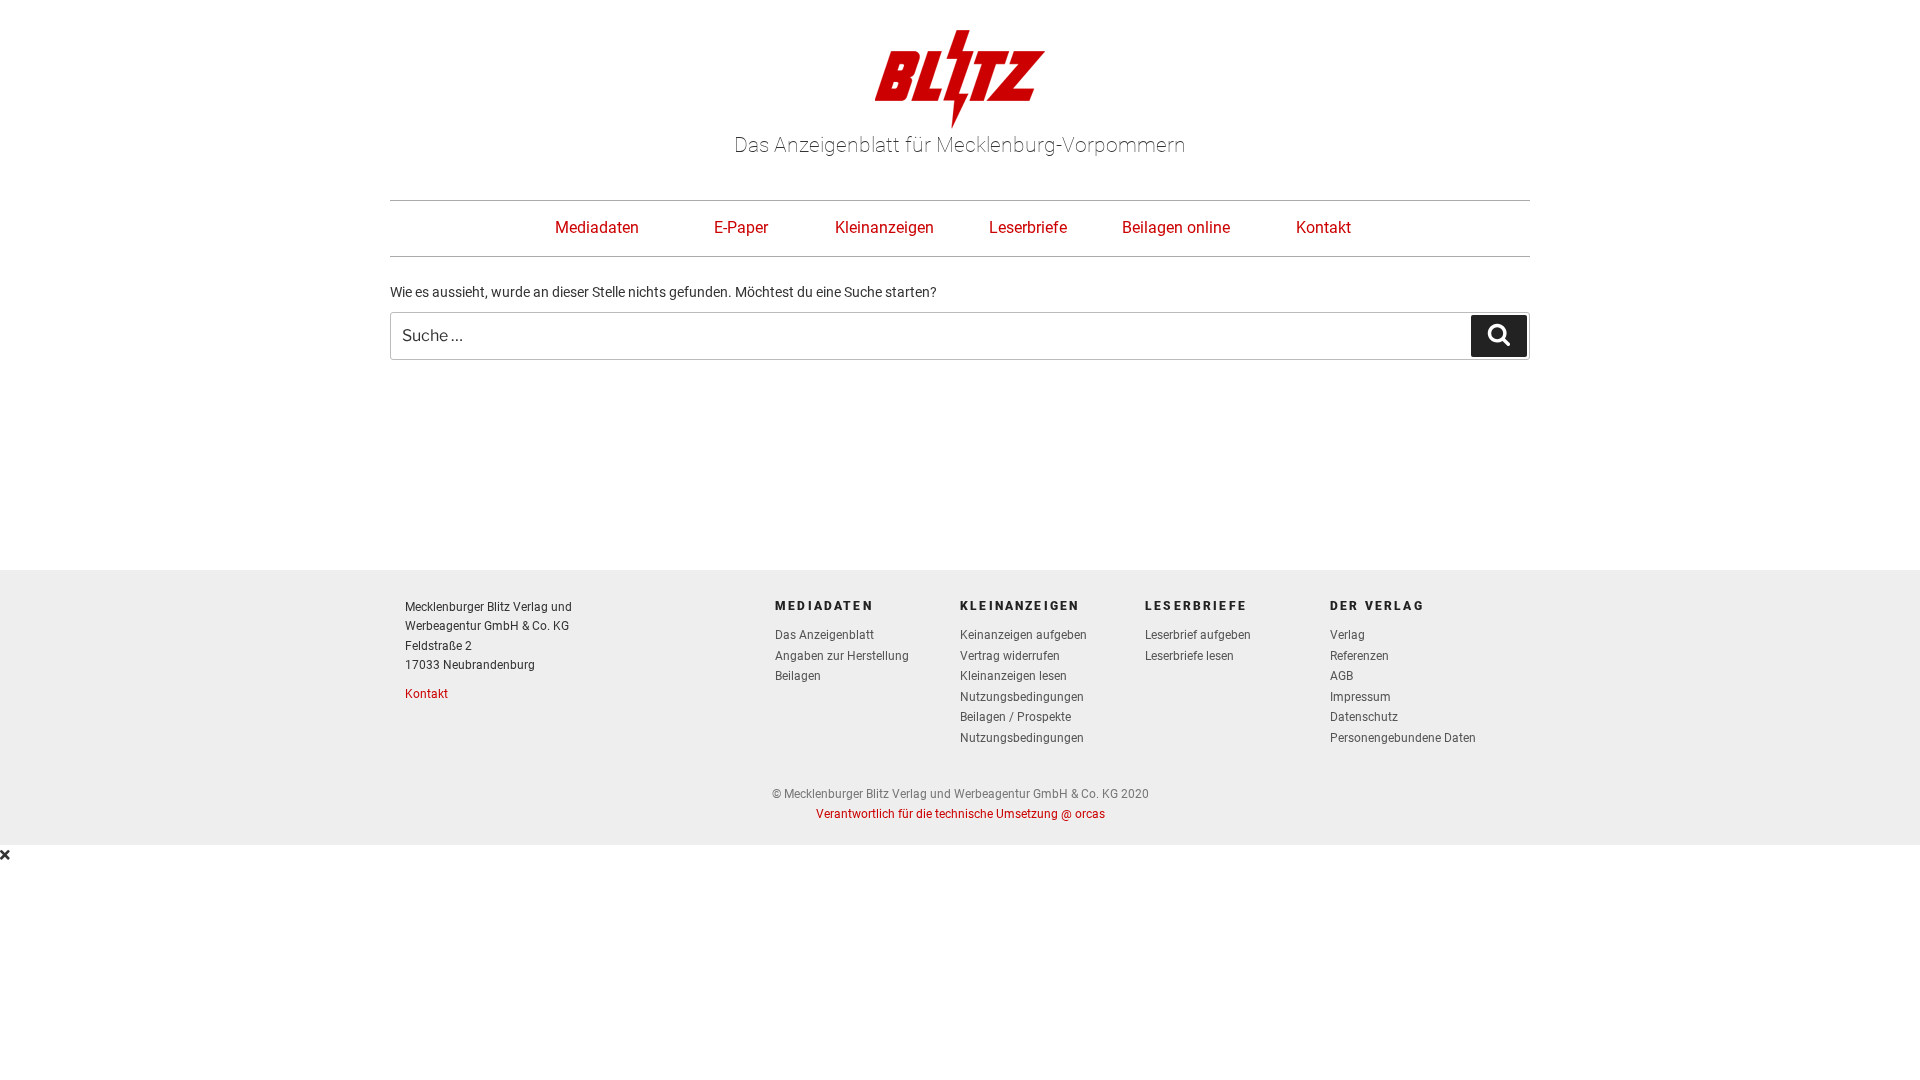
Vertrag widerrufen (1010, 656)
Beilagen (798, 676)
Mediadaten (597, 227)
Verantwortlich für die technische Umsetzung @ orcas (960, 814)
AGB (1341, 676)
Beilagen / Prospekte (1015, 717)
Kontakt (1323, 227)
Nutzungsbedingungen (1022, 697)
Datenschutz (1364, 717)
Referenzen (1359, 656)
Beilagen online (1176, 227)
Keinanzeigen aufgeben (1023, 635)
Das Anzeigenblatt (824, 635)
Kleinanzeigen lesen (1013, 676)
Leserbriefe (1028, 227)
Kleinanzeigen (884, 227)
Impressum (1360, 697)
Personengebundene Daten (1403, 738)
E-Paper (741, 227)
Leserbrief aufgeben (1198, 635)
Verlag (1347, 635)
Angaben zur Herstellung (842, 656)
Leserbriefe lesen (1189, 656)
